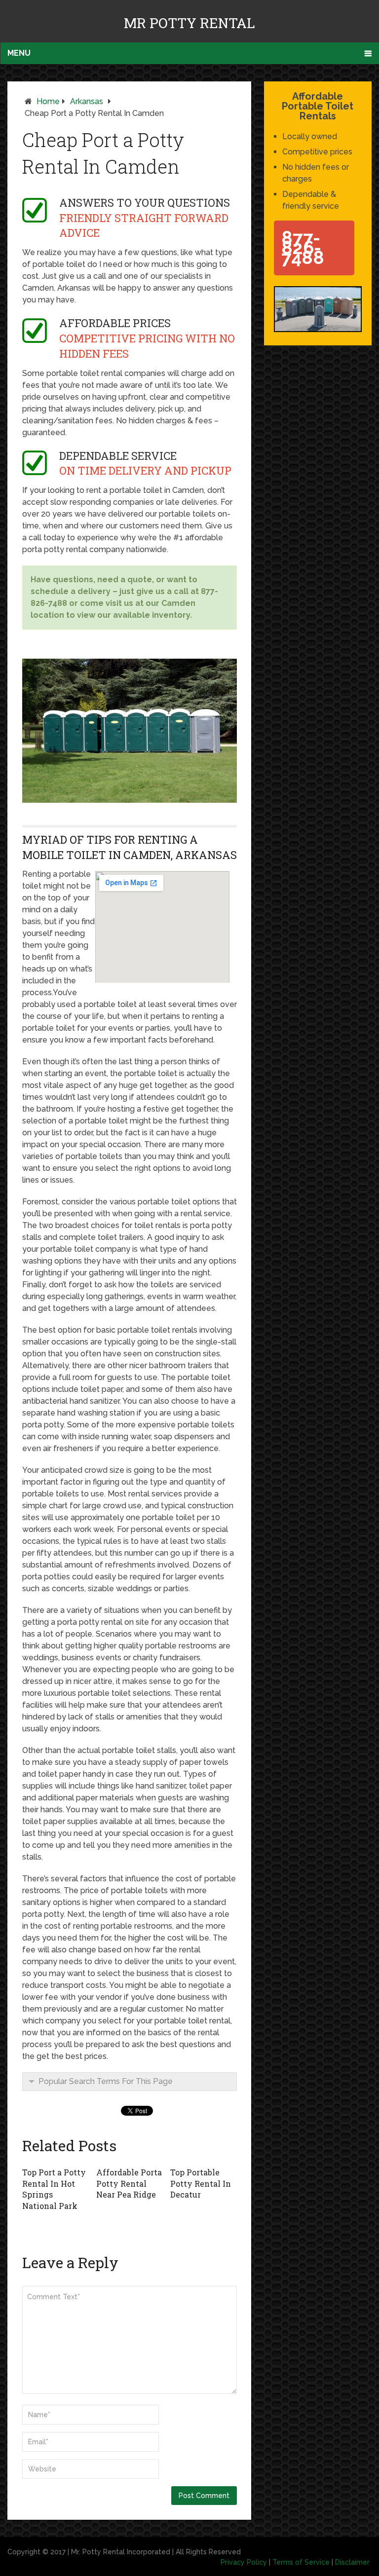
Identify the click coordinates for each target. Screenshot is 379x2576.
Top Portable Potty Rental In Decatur (201, 2183)
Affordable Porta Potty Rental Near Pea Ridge (129, 2183)
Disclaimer (352, 2562)
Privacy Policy (244, 2562)
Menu (19, 53)
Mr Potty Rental (189, 23)
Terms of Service (301, 2562)
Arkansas (87, 101)
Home (48, 101)
